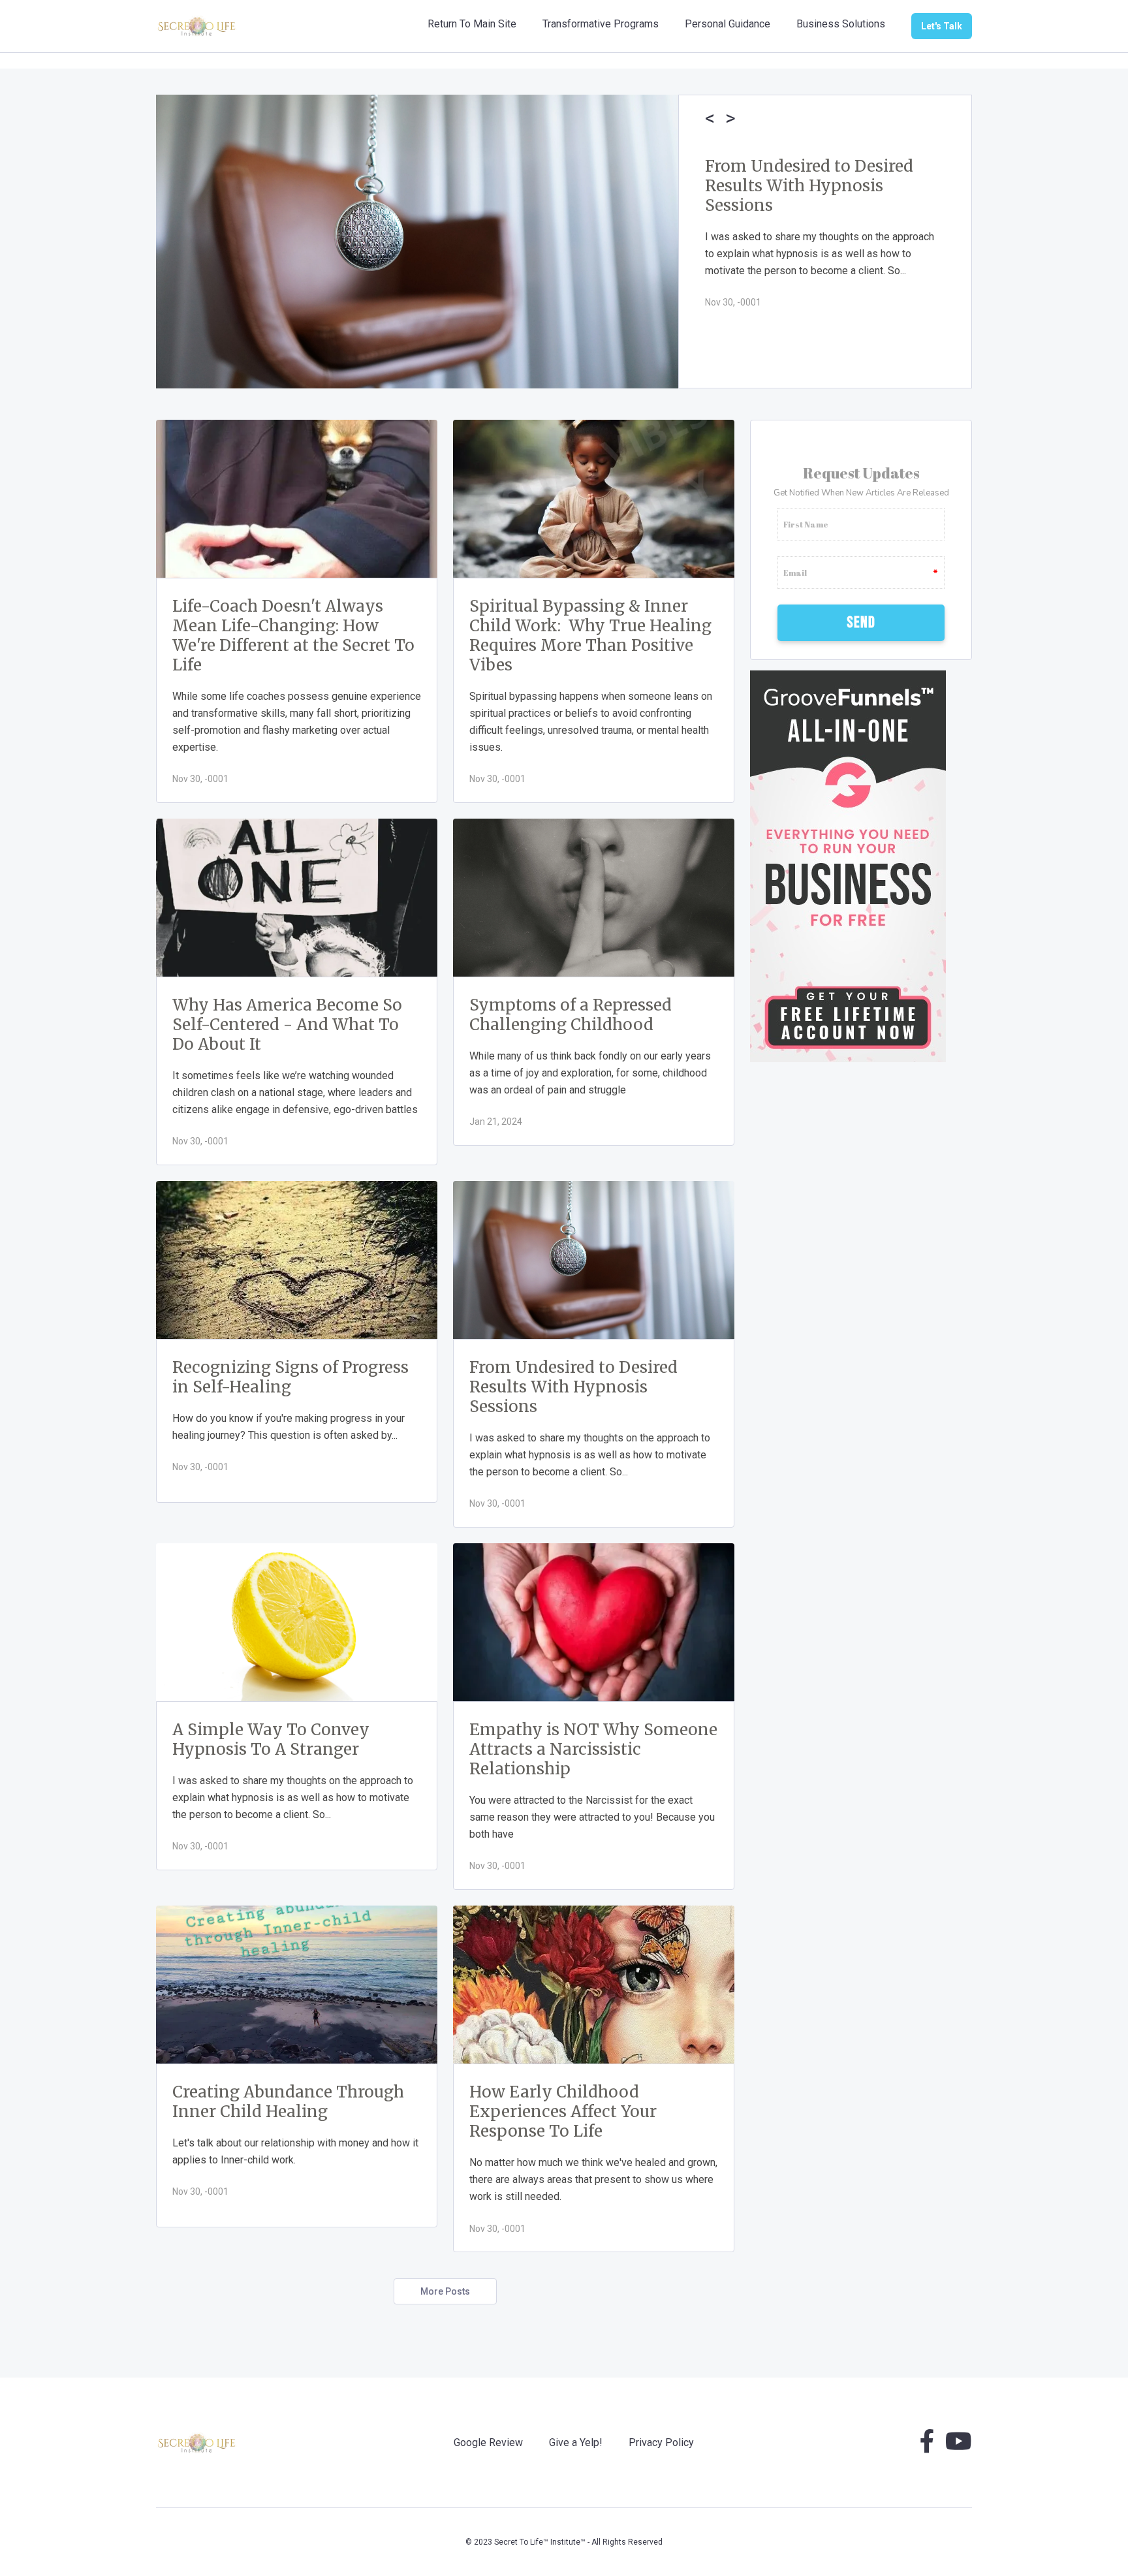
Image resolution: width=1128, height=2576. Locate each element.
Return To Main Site (472, 24)
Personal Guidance (728, 24)
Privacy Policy (661, 2442)
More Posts (445, 2291)
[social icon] (927, 2446)
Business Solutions (841, 24)
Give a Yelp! (576, 2442)
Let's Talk (942, 26)
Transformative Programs (601, 24)
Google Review (488, 2442)
